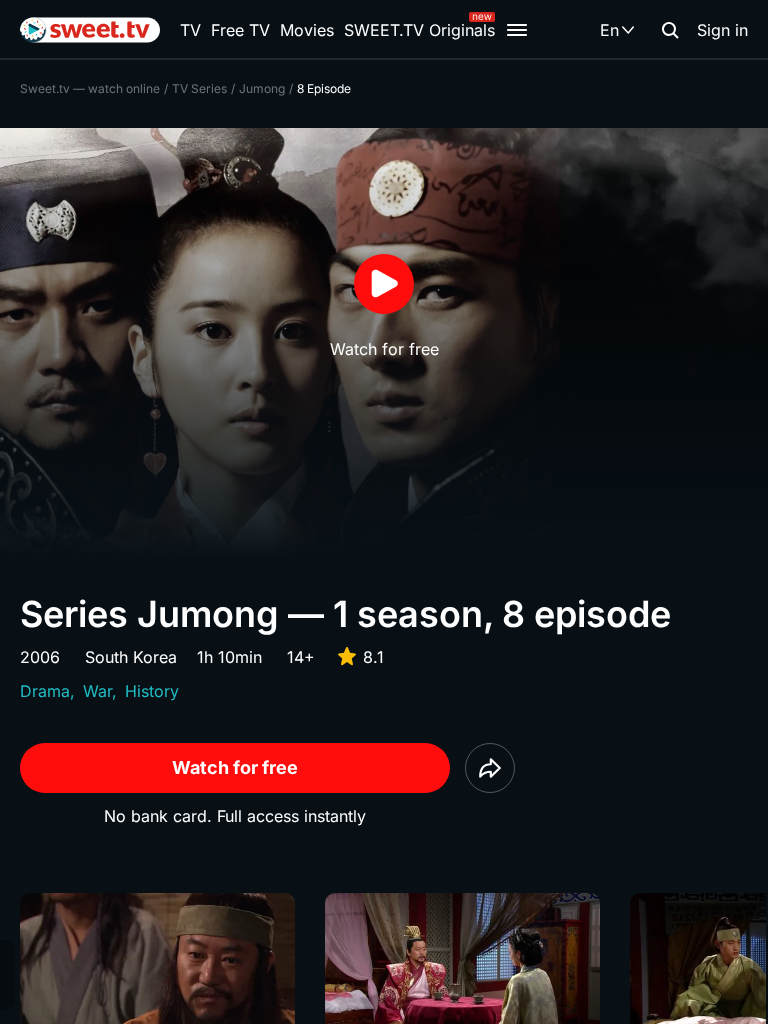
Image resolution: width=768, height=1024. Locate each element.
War (97, 691)
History (152, 691)
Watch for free (235, 767)
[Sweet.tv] (90, 30)
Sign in (722, 30)
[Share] (490, 768)
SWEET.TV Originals (419, 30)
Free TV (240, 30)
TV (190, 30)
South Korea (131, 657)
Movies (307, 30)
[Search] (670, 30)
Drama (45, 691)
